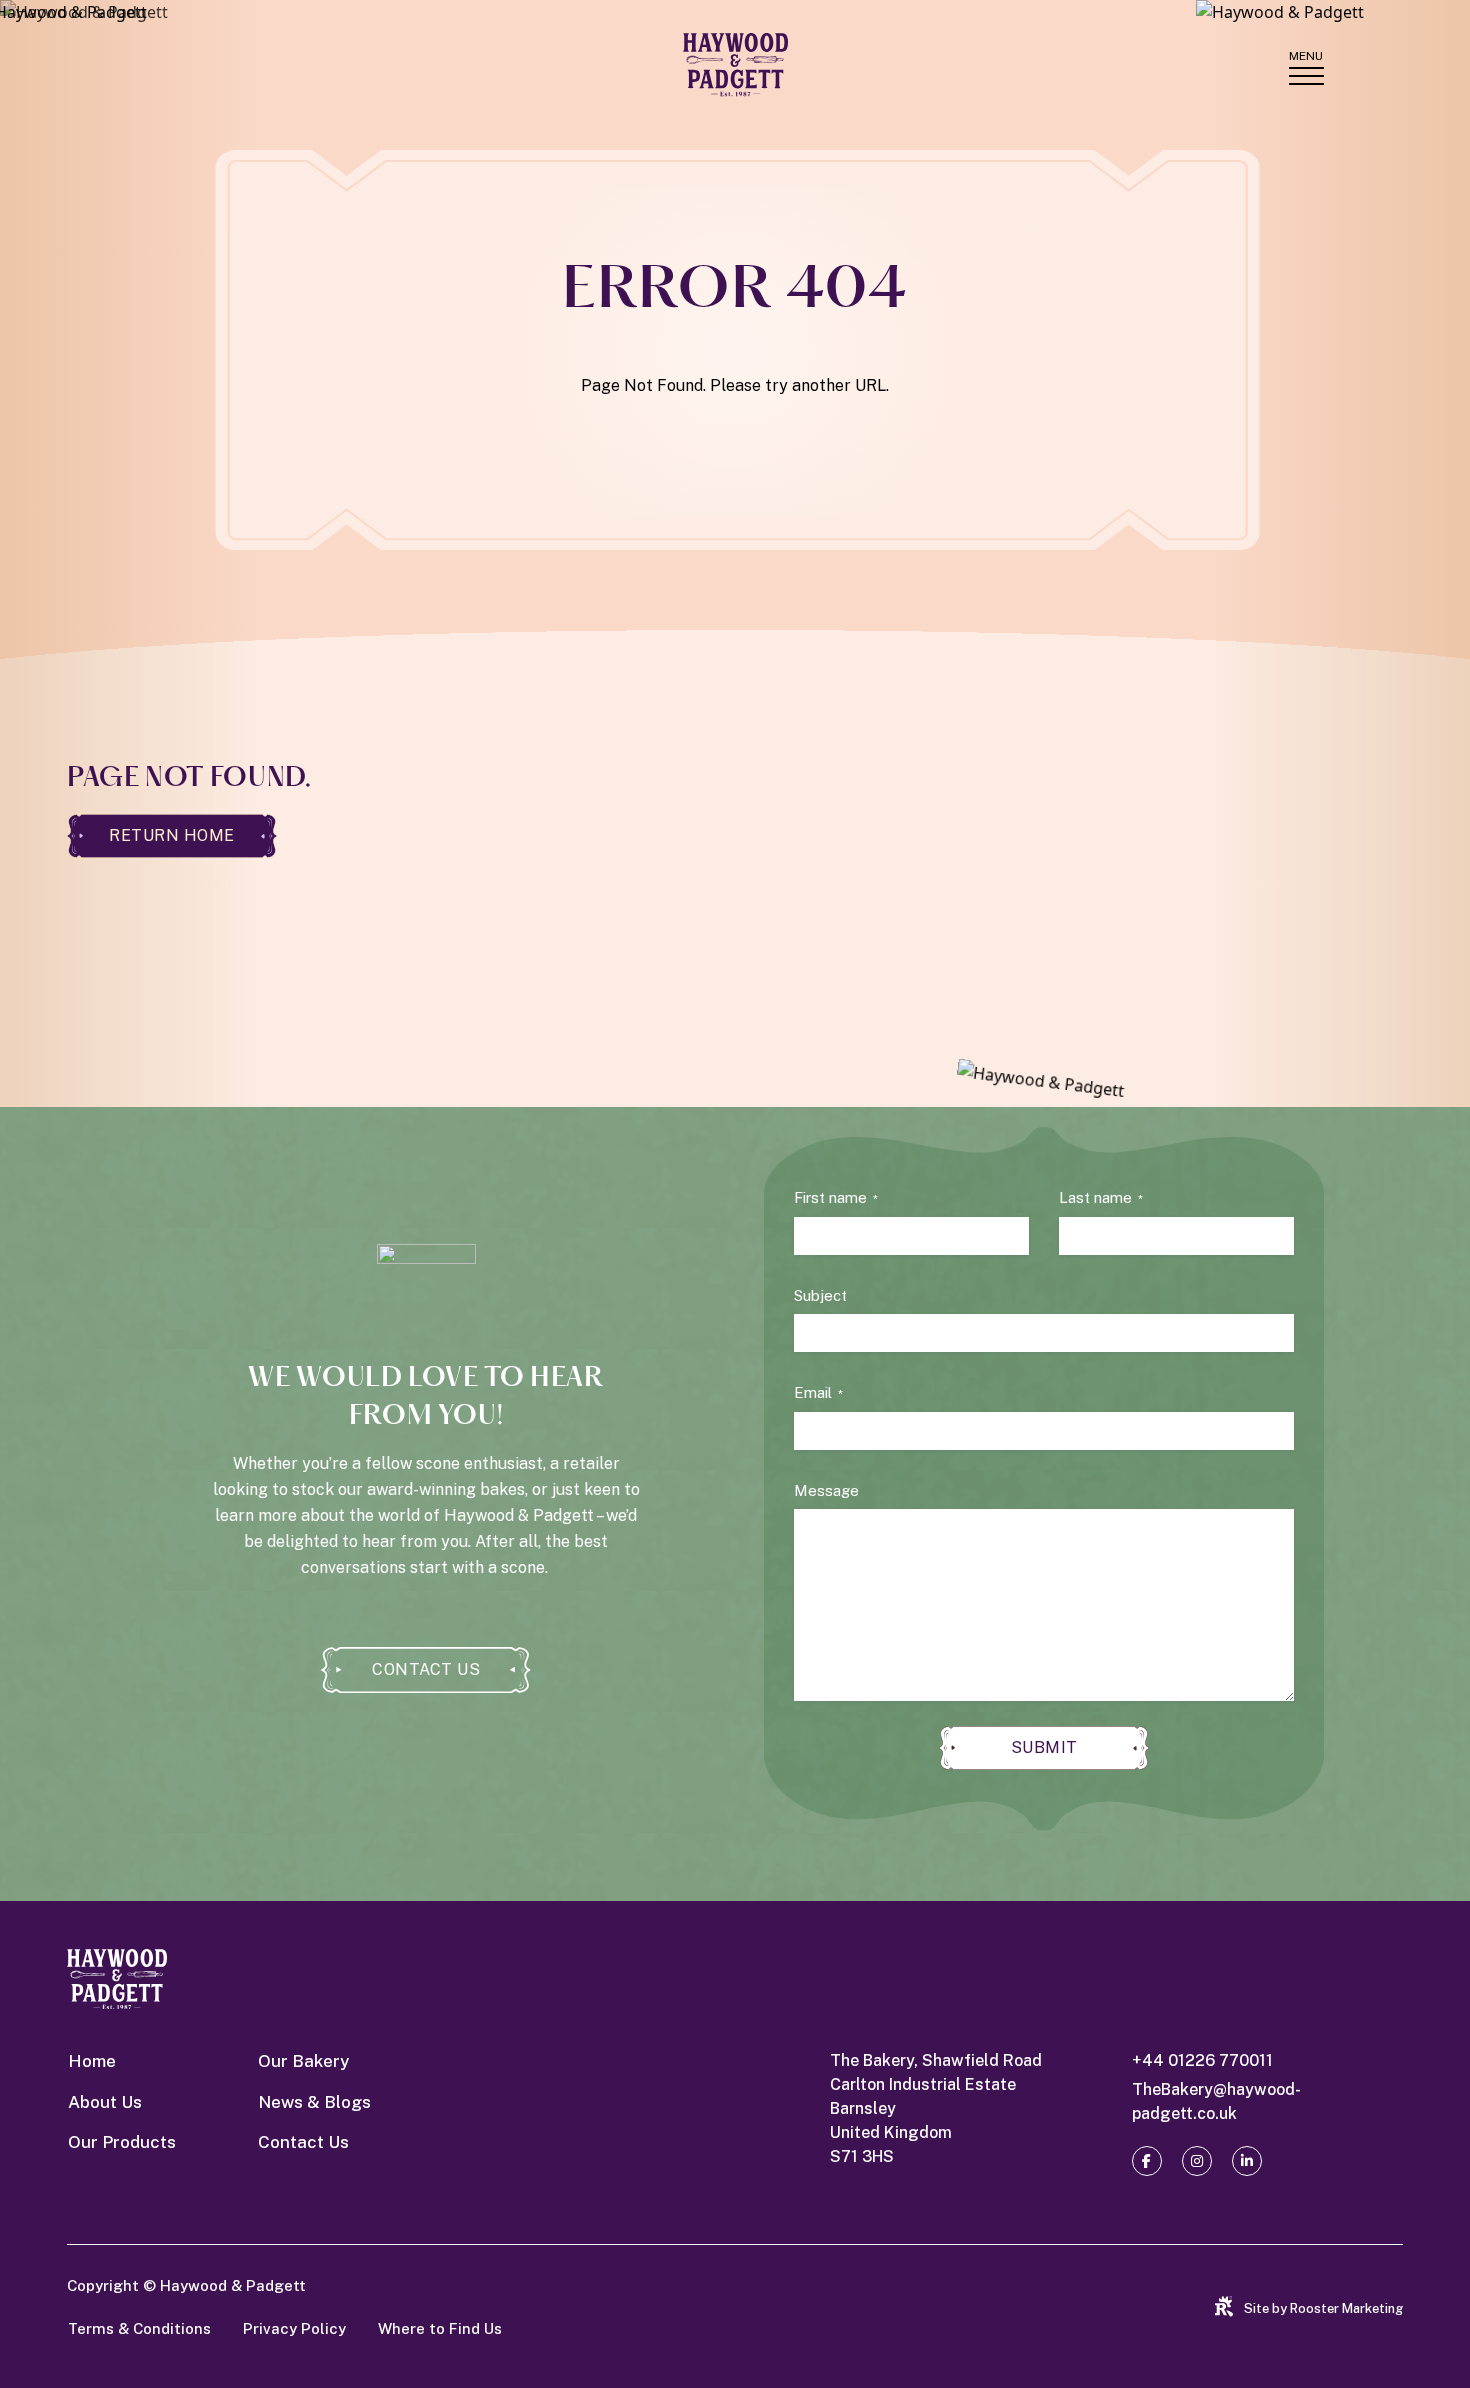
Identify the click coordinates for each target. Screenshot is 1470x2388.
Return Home (172, 835)
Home (92, 2061)
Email (818, 1392)
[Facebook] (1147, 2161)
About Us (105, 2102)
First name (836, 1197)
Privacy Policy (294, 2328)
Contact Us (426, 1669)
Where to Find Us (440, 2328)
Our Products (122, 2142)
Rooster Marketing (1346, 2308)
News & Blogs (314, 2102)
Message (826, 1490)
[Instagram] (1197, 2161)
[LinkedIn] (1247, 2161)
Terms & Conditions (139, 2328)
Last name (1101, 1197)
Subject (820, 1295)
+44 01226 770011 (1202, 2060)
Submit (1044, 1747)
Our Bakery (303, 2061)
